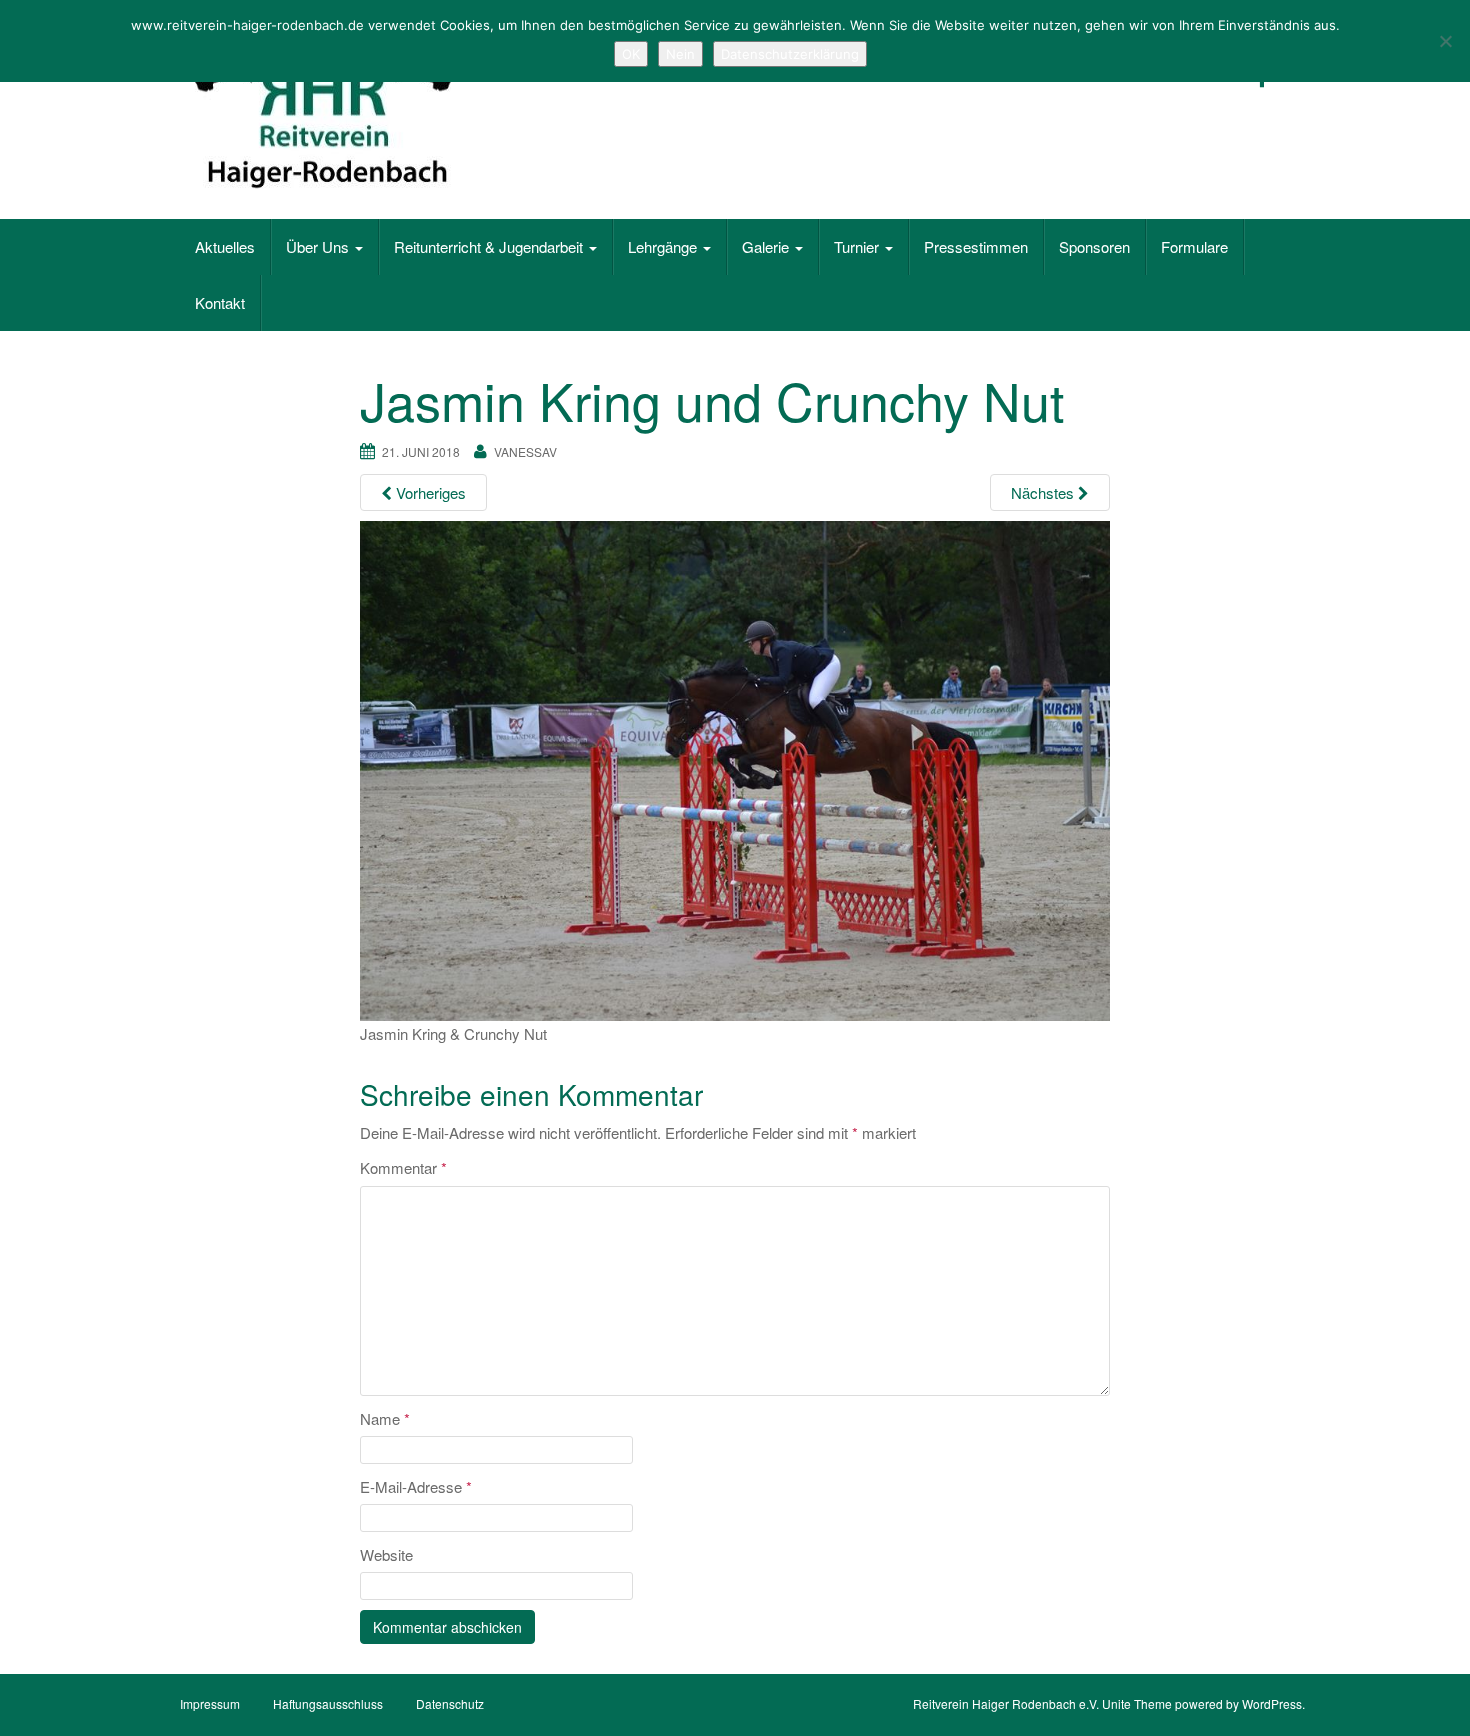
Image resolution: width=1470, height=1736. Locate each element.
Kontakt (220, 302)
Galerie (767, 246)
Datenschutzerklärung (790, 54)
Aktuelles (225, 246)
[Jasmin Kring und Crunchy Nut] (735, 768)
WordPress (1272, 1703)
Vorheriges (429, 492)
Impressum (210, 1703)
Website (386, 1554)
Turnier (858, 246)
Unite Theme (1137, 1703)
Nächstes (1044, 492)
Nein (680, 54)
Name (385, 1418)
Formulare (1194, 246)
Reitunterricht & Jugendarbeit (490, 246)
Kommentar (403, 1167)
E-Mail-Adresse (416, 1486)
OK (631, 54)
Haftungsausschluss (328, 1703)
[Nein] (1445, 41)
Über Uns (319, 246)
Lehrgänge (664, 246)
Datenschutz (450, 1703)
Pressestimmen (976, 246)
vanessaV (525, 451)
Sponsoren (1094, 246)
